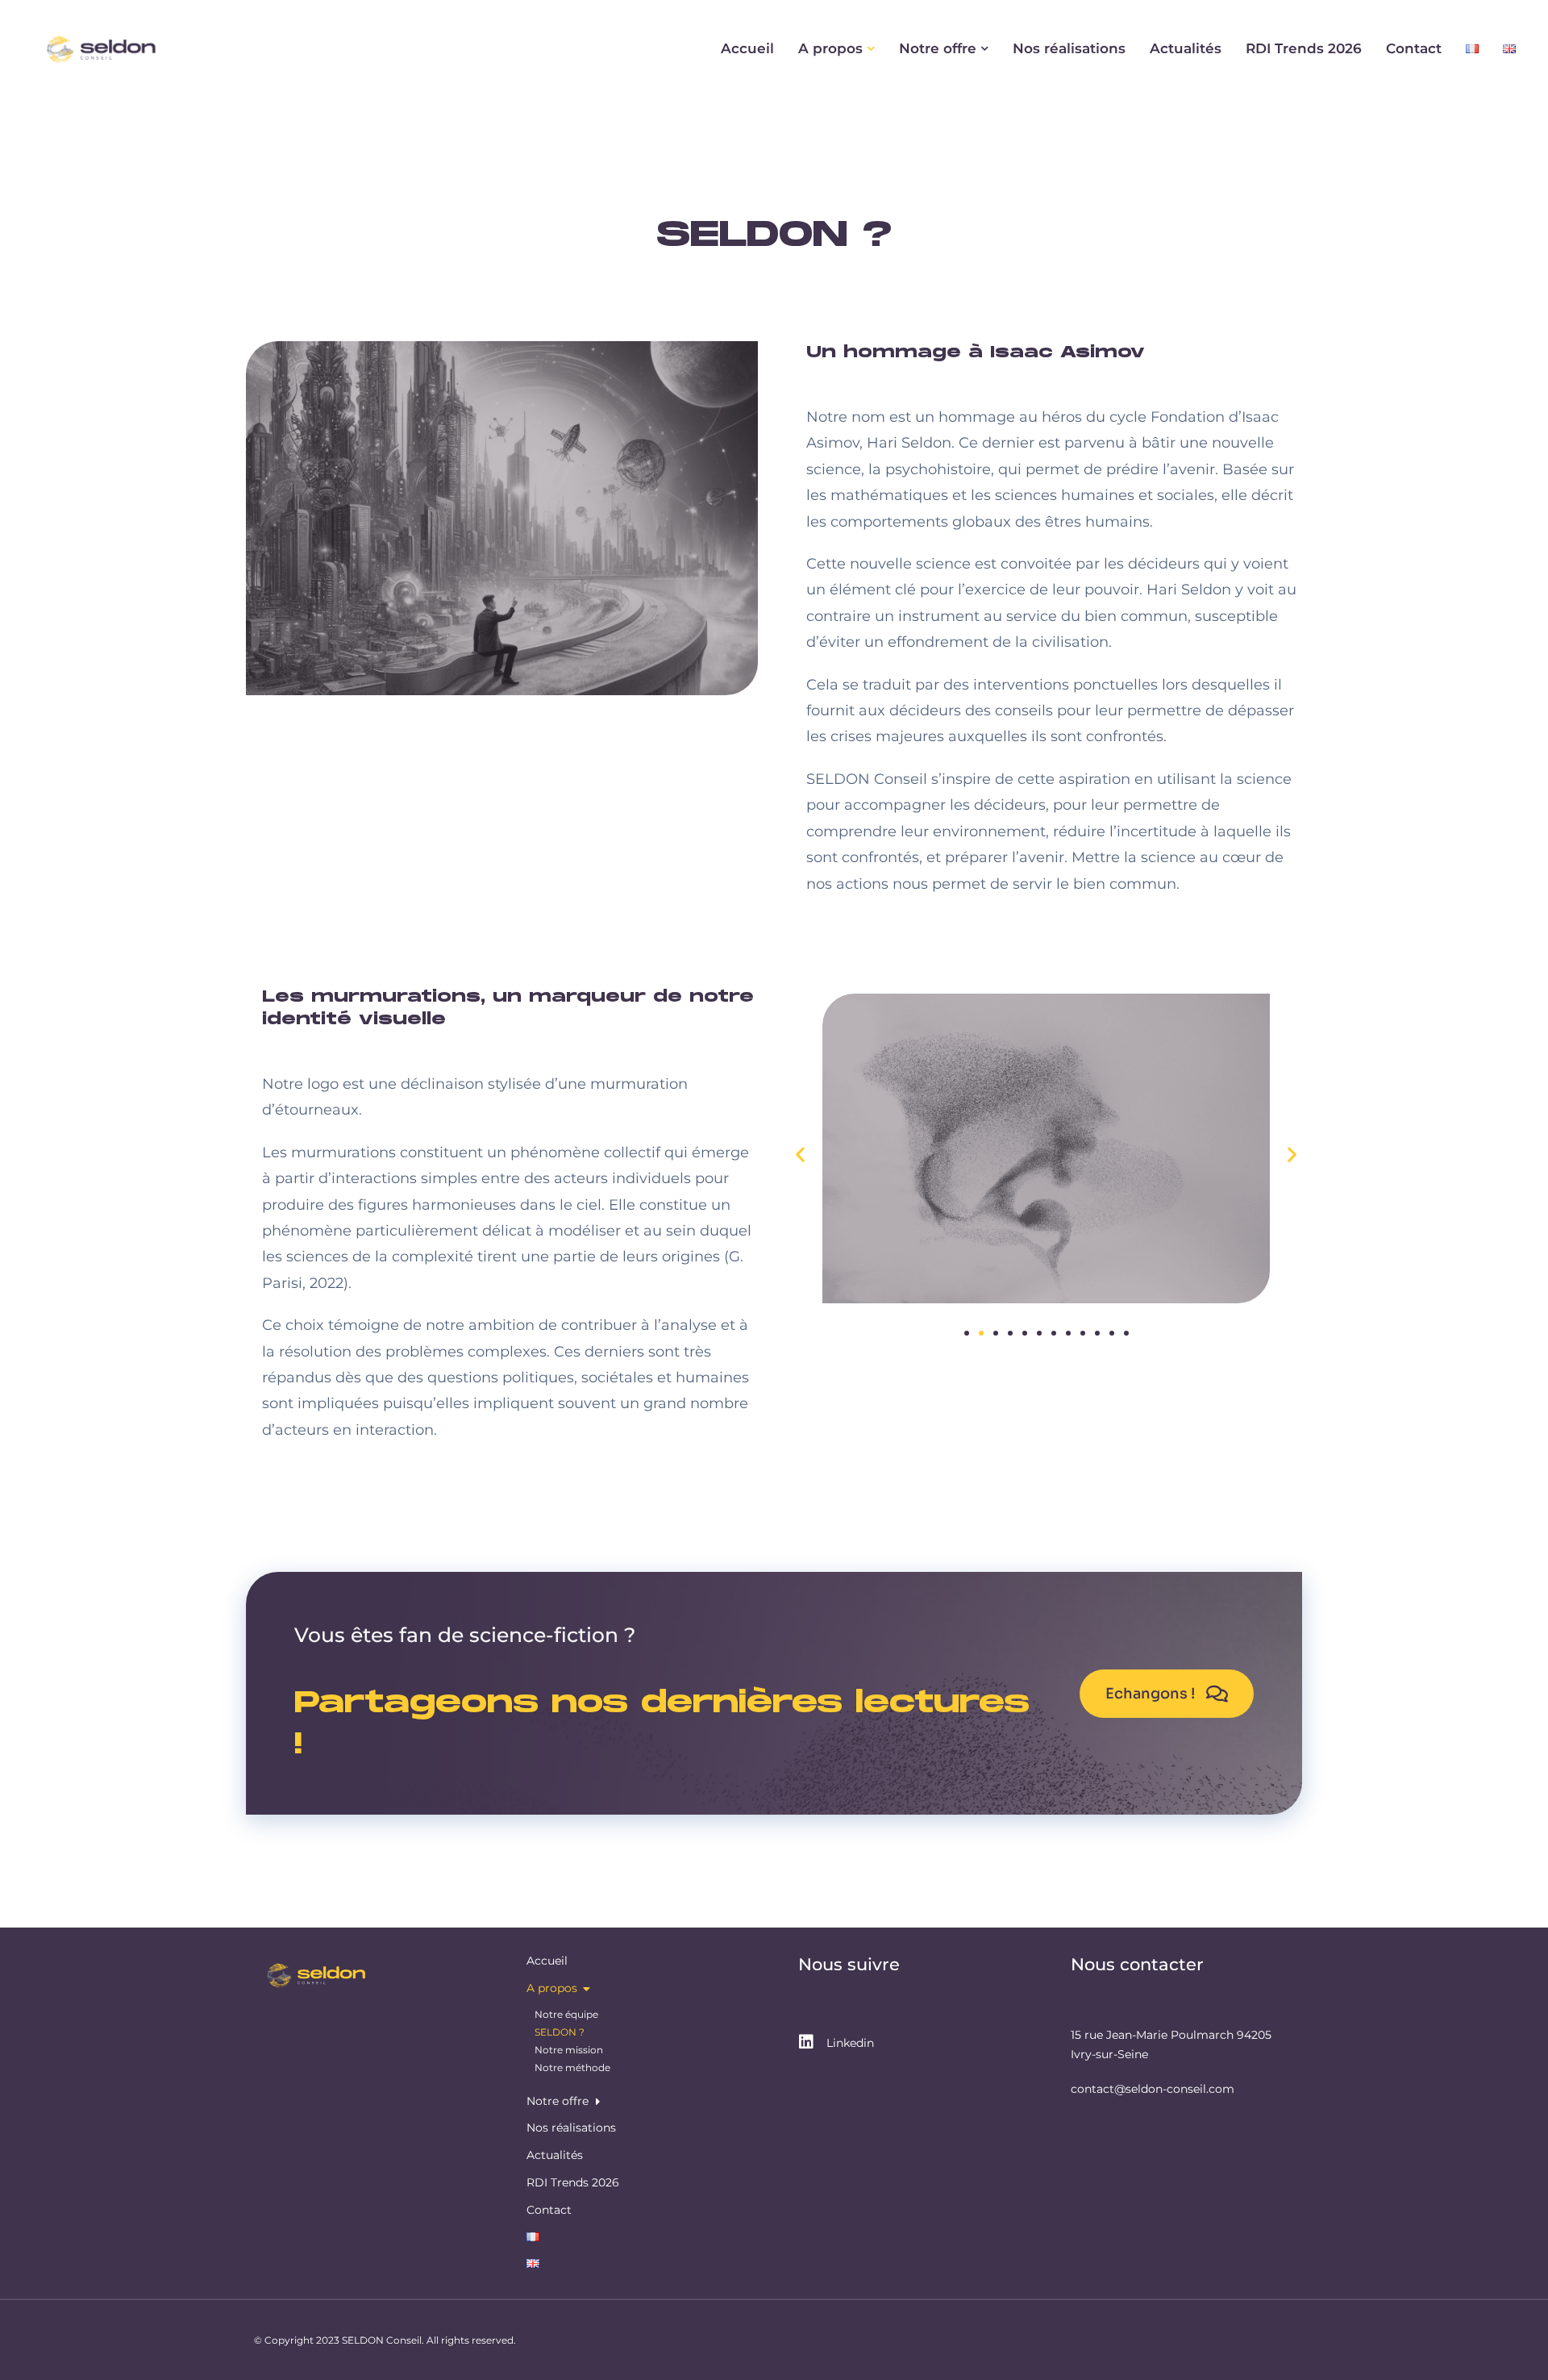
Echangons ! (1150, 1694)
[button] (800, 1155)
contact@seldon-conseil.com (1153, 2089)
